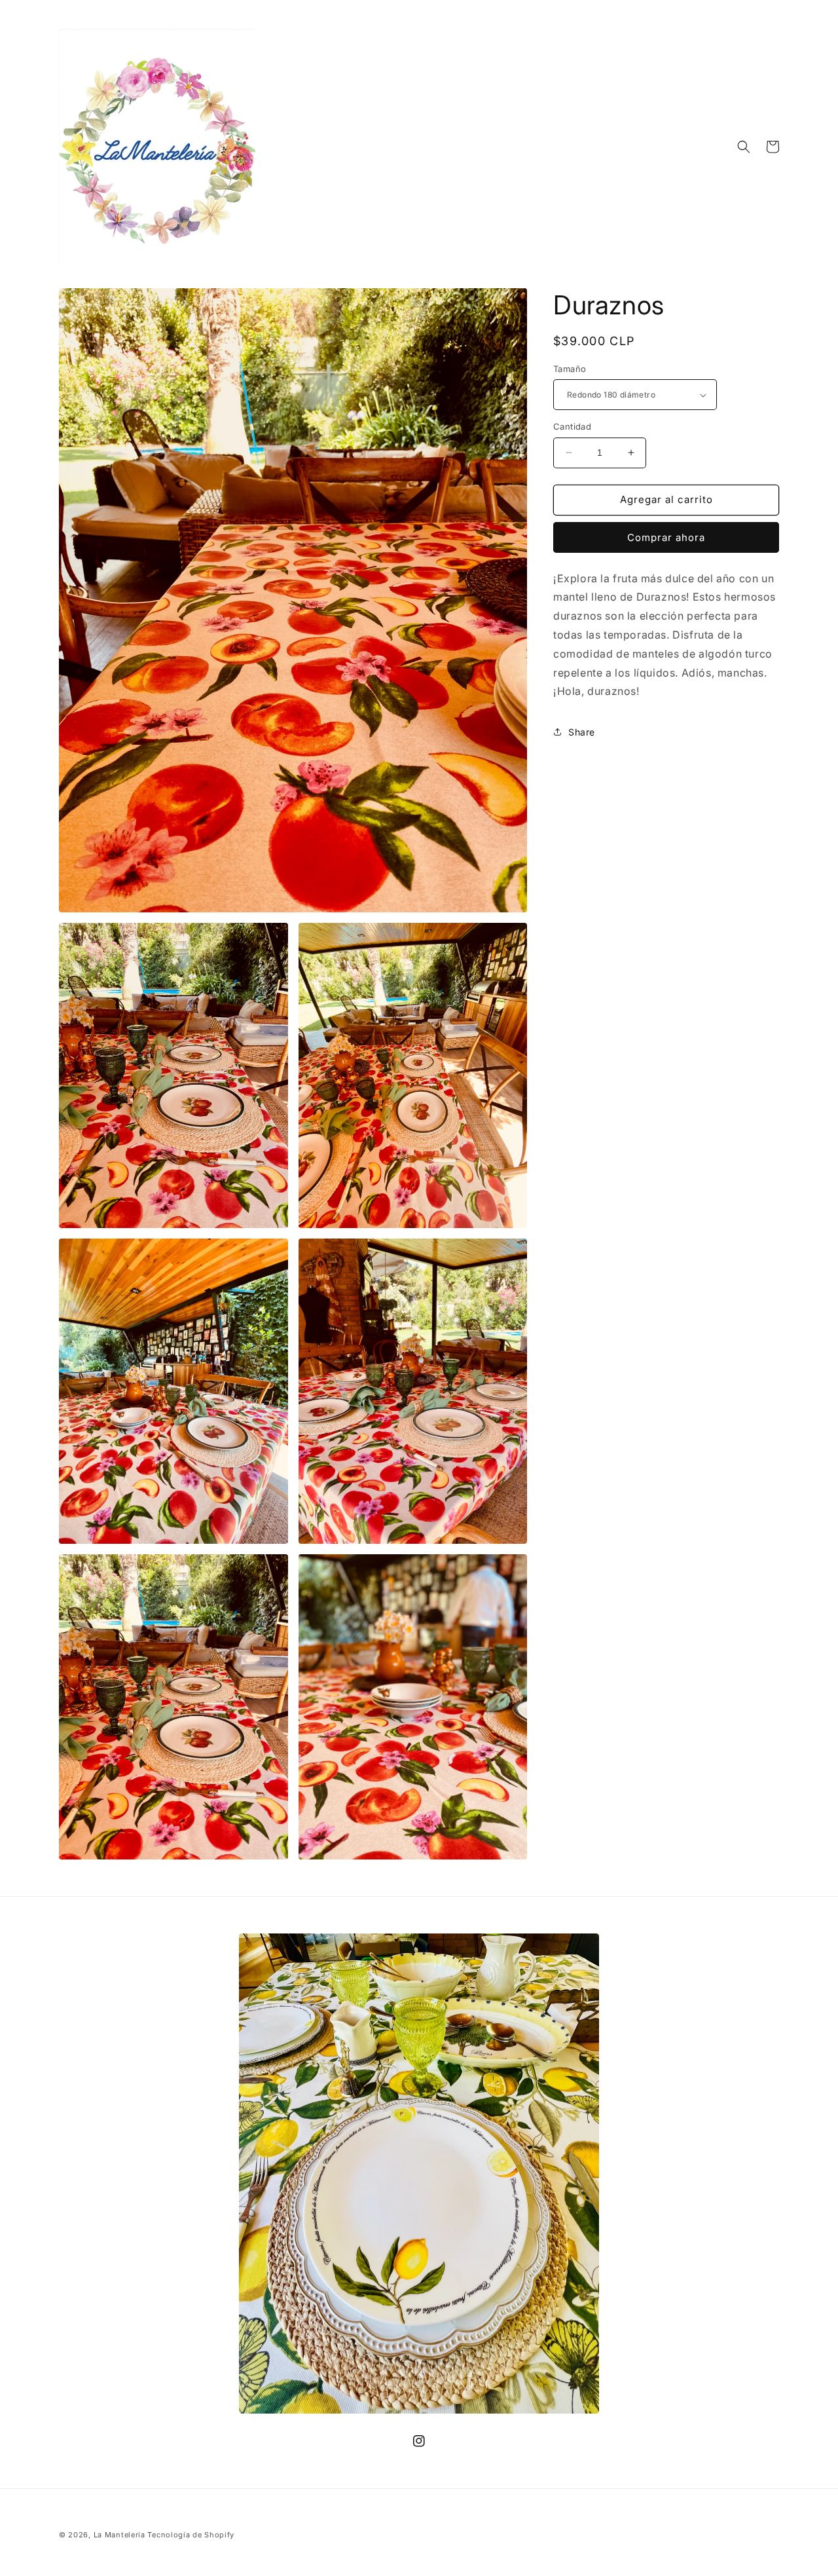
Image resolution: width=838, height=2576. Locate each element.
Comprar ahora (666, 537)
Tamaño (570, 369)
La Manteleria (119, 2535)
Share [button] (582, 732)
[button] (744, 147)
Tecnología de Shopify (191, 2535)
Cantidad (572, 426)
